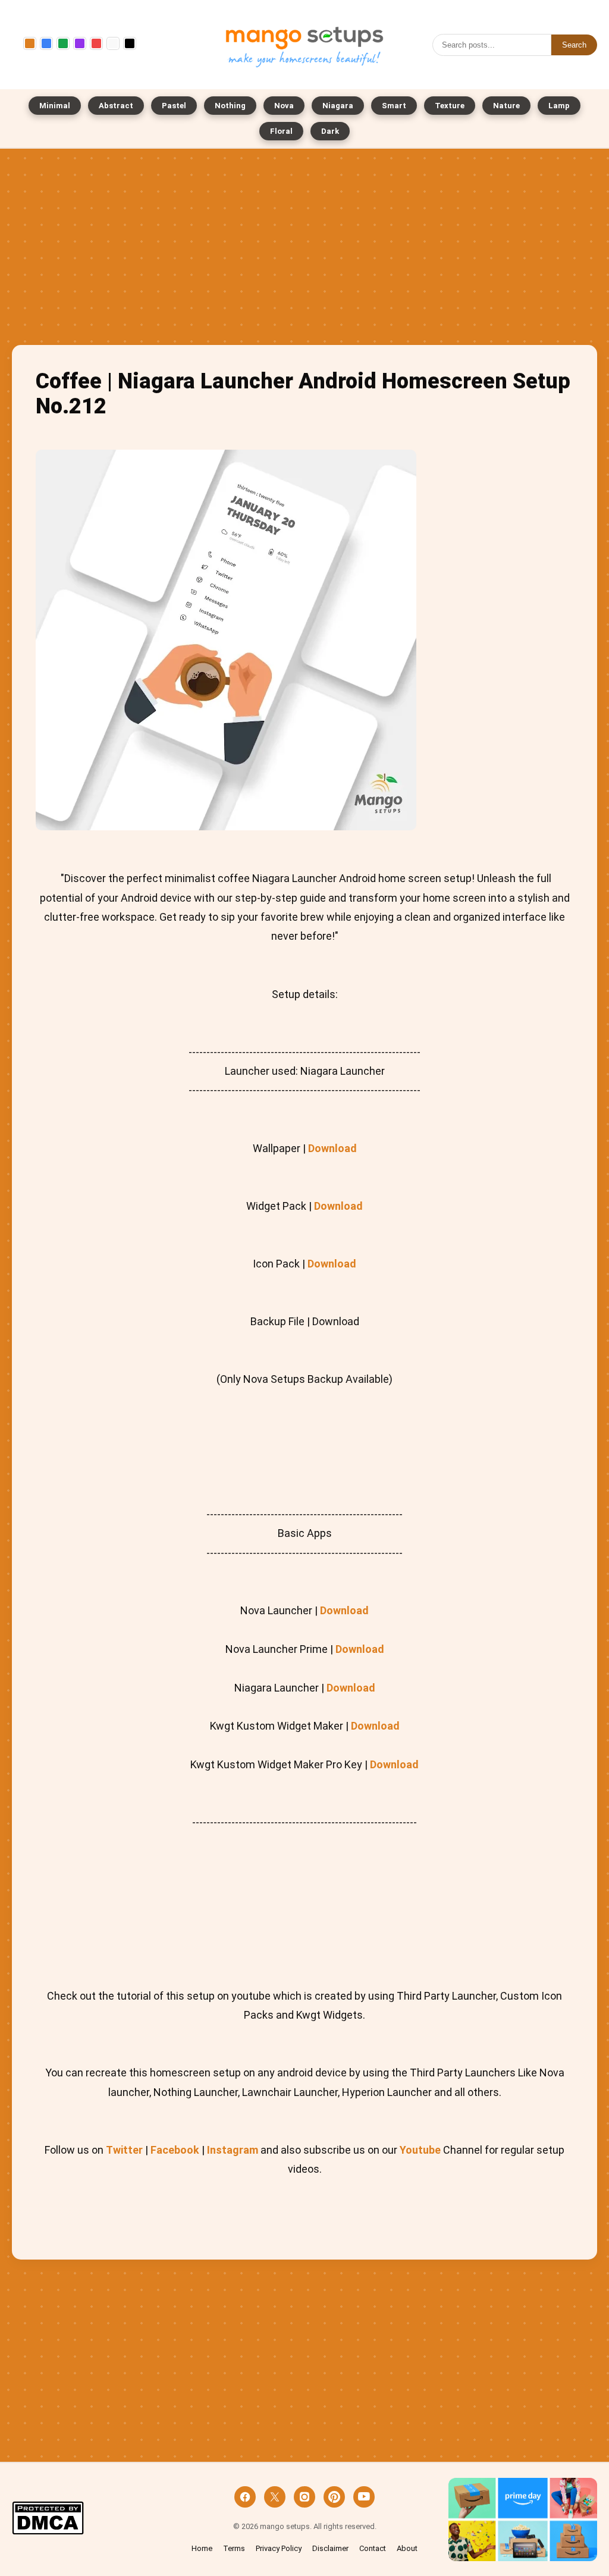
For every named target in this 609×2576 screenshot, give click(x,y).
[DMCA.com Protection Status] (48, 2519)
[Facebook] (245, 2497)
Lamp (559, 106)
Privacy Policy (279, 2548)
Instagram (233, 2150)
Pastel (174, 106)
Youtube (420, 2150)
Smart (394, 106)
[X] (275, 2497)
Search (574, 45)
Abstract (116, 106)
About (407, 2548)
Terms (234, 2548)
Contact (373, 2548)
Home (202, 2548)
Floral (281, 131)
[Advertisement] (304, 250)
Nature (506, 106)
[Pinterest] (334, 2497)
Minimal (55, 106)
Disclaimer (330, 2548)
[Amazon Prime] (523, 2520)
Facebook (175, 2150)
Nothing (230, 106)
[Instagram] (304, 2497)
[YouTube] (364, 2497)
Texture (450, 106)
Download (332, 1148)
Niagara (338, 106)
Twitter (124, 2150)
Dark (330, 131)
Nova (284, 106)
